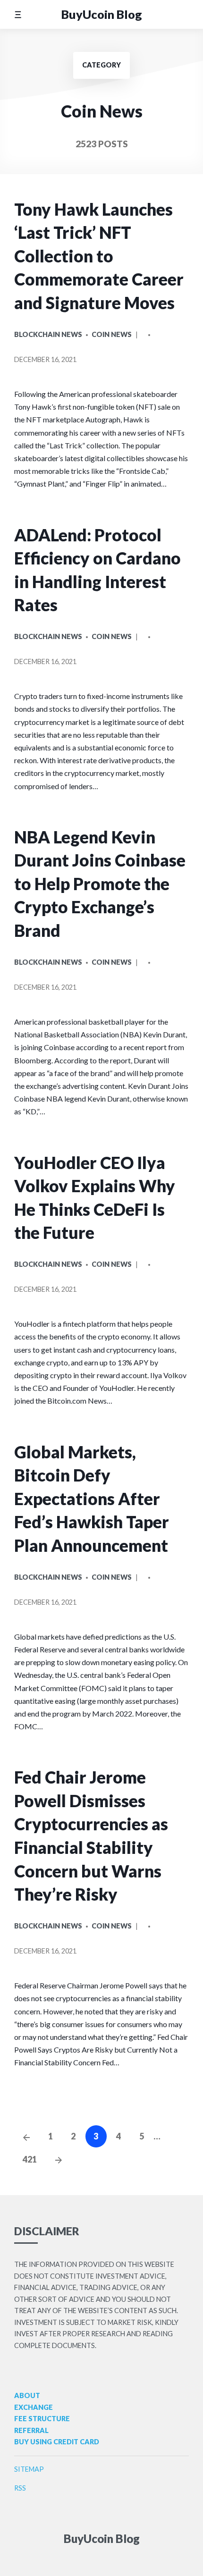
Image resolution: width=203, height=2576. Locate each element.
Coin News (112, 334)
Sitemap (29, 2469)
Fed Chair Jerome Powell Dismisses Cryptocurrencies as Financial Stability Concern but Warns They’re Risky (91, 1836)
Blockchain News (48, 334)
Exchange (34, 2407)
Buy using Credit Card (57, 2442)
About (27, 2395)
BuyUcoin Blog (102, 14)
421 (30, 2159)
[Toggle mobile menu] (18, 14)
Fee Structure (42, 2419)
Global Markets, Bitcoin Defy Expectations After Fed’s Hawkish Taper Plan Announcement (92, 1499)
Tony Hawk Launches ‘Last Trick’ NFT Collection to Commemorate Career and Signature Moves (99, 256)
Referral (31, 2430)
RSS (20, 2488)
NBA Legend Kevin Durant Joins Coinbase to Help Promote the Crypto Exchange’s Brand (100, 884)
